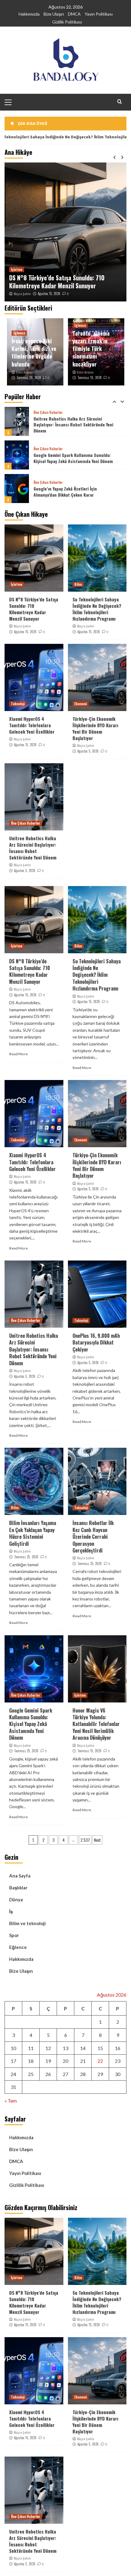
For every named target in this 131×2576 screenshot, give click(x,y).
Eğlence (19, 333)
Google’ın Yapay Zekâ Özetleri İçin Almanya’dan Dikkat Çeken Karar (65, 458)
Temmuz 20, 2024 (29, 378)
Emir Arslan (24, 372)
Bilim (78, 584)
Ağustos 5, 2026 (88, 751)
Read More (18, 1054)
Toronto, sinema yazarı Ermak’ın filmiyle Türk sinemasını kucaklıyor (91, 349)
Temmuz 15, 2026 (89, 1751)
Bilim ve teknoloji (27, 1923)
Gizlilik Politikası (67, 22)
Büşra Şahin (22, 294)
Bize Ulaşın (54, 14)
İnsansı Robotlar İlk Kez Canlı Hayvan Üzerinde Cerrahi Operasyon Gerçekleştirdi (93, 1537)
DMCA (74, 14)
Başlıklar (18, 1888)
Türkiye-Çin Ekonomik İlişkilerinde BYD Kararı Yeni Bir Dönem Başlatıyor (95, 728)
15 (100, 2048)
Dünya (16, 1899)
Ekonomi (81, 704)
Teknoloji (18, 704)
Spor (14, 1935)
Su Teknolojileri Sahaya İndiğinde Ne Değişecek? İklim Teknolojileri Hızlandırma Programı (97, 609)
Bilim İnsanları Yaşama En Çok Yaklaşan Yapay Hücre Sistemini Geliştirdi (33, 1533)
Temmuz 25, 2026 (26, 1557)
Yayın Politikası (99, 14)
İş (11, 1911)
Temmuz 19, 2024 (89, 378)
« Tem (11, 2101)
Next (97, 1840)
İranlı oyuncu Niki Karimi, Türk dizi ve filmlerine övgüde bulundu (34, 352)
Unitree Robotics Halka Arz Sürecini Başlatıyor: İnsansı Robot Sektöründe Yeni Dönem (33, 848)
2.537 (85, 1840)
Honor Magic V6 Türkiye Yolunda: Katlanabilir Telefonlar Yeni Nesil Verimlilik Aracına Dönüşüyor (96, 1724)
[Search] (120, 102)
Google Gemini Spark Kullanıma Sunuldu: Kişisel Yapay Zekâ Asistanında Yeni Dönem (73, 424)
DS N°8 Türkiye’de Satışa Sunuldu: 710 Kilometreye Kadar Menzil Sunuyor (57, 282)
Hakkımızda (29, 14)
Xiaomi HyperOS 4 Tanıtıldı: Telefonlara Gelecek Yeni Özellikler (32, 725)
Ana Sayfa (20, 1876)
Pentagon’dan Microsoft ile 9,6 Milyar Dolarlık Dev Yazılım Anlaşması (69, 492)
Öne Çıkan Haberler (48, 415)
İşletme (17, 269)
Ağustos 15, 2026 (49, 294)
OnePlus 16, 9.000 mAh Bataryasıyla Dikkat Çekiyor (96, 1343)
